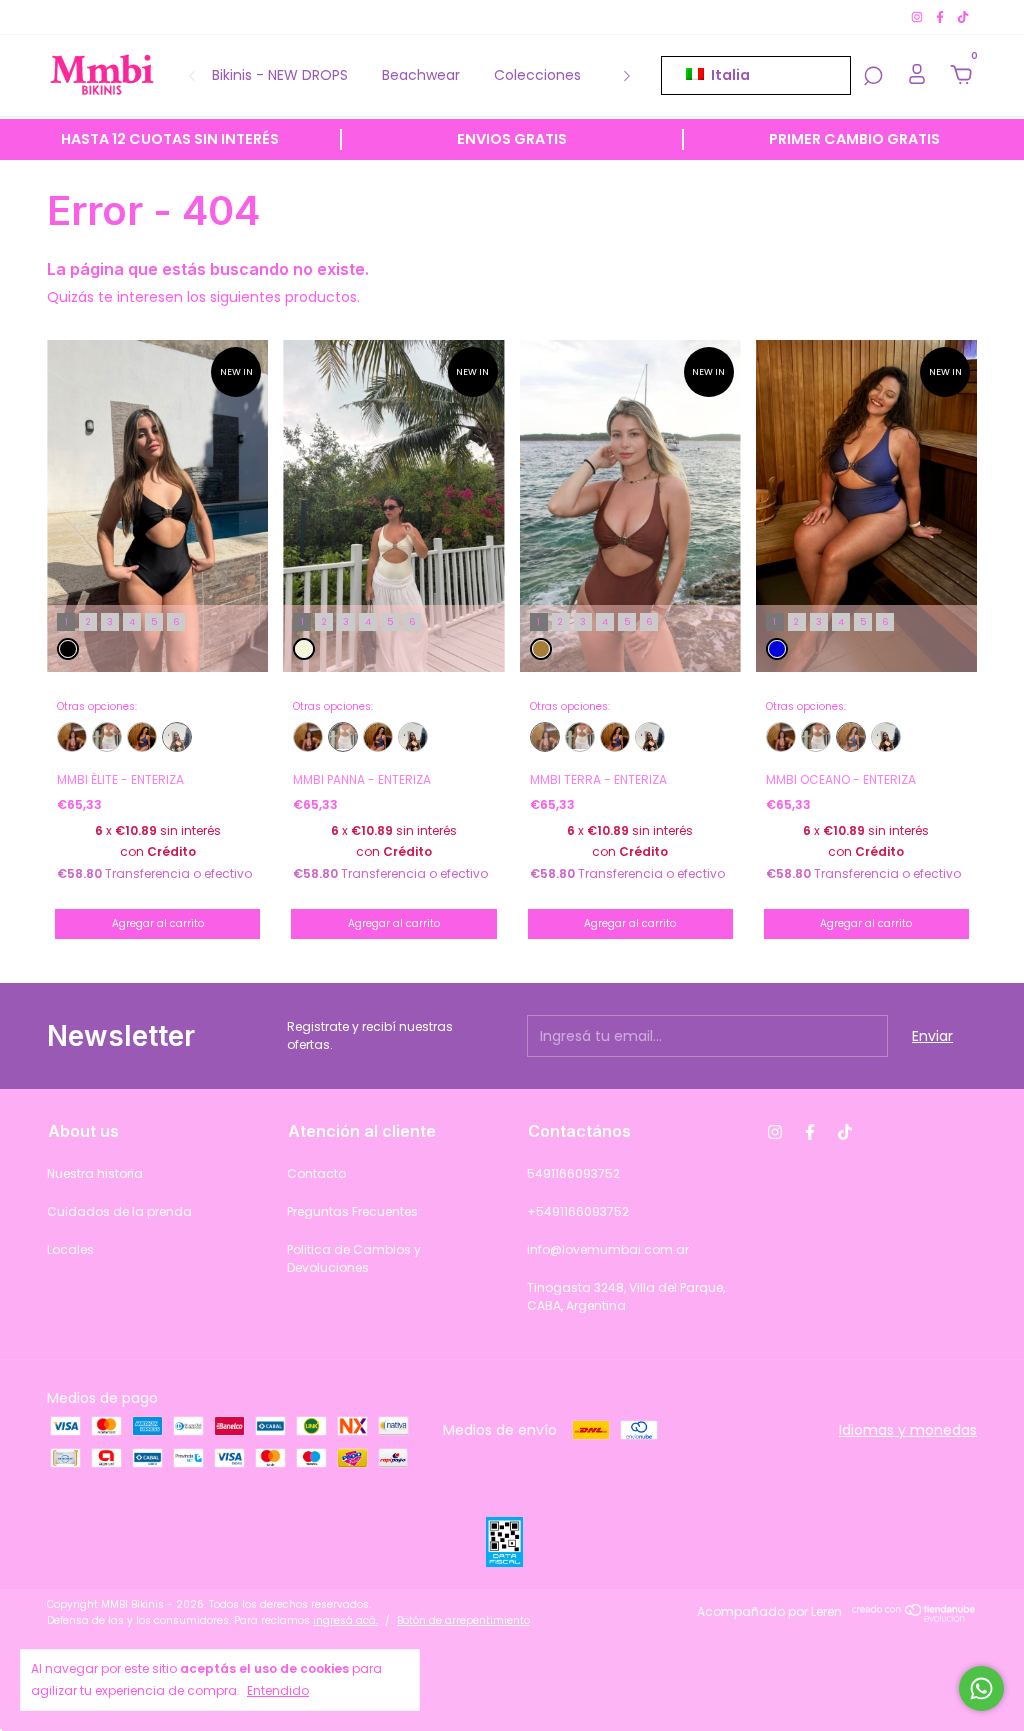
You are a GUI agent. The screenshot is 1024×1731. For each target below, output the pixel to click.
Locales (70, 1249)
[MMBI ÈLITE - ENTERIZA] (177, 737)
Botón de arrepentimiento (463, 1620)
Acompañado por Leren (769, 1611)
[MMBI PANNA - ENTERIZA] (107, 737)
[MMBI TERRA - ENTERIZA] (72, 737)
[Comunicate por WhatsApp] (981, 1688)
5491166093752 (573, 1173)
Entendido (278, 1690)
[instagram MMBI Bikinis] (918, 16)
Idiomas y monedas (908, 1430)
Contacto (316, 1173)
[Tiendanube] (914, 1617)
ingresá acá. (345, 1620)
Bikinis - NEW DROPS (280, 75)
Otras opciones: (97, 707)
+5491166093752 (578, 1211)
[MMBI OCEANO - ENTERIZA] (142, 737)
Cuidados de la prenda (119, 1211)
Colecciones (537, 75)
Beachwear (421, 75)
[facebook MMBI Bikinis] (941, 16)
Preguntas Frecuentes (352, 1211)
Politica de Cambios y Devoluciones (354, 1258)
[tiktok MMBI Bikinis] (963, 16)
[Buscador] (873, 77)
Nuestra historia (95, 1173)
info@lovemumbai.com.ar (608, 1249)
